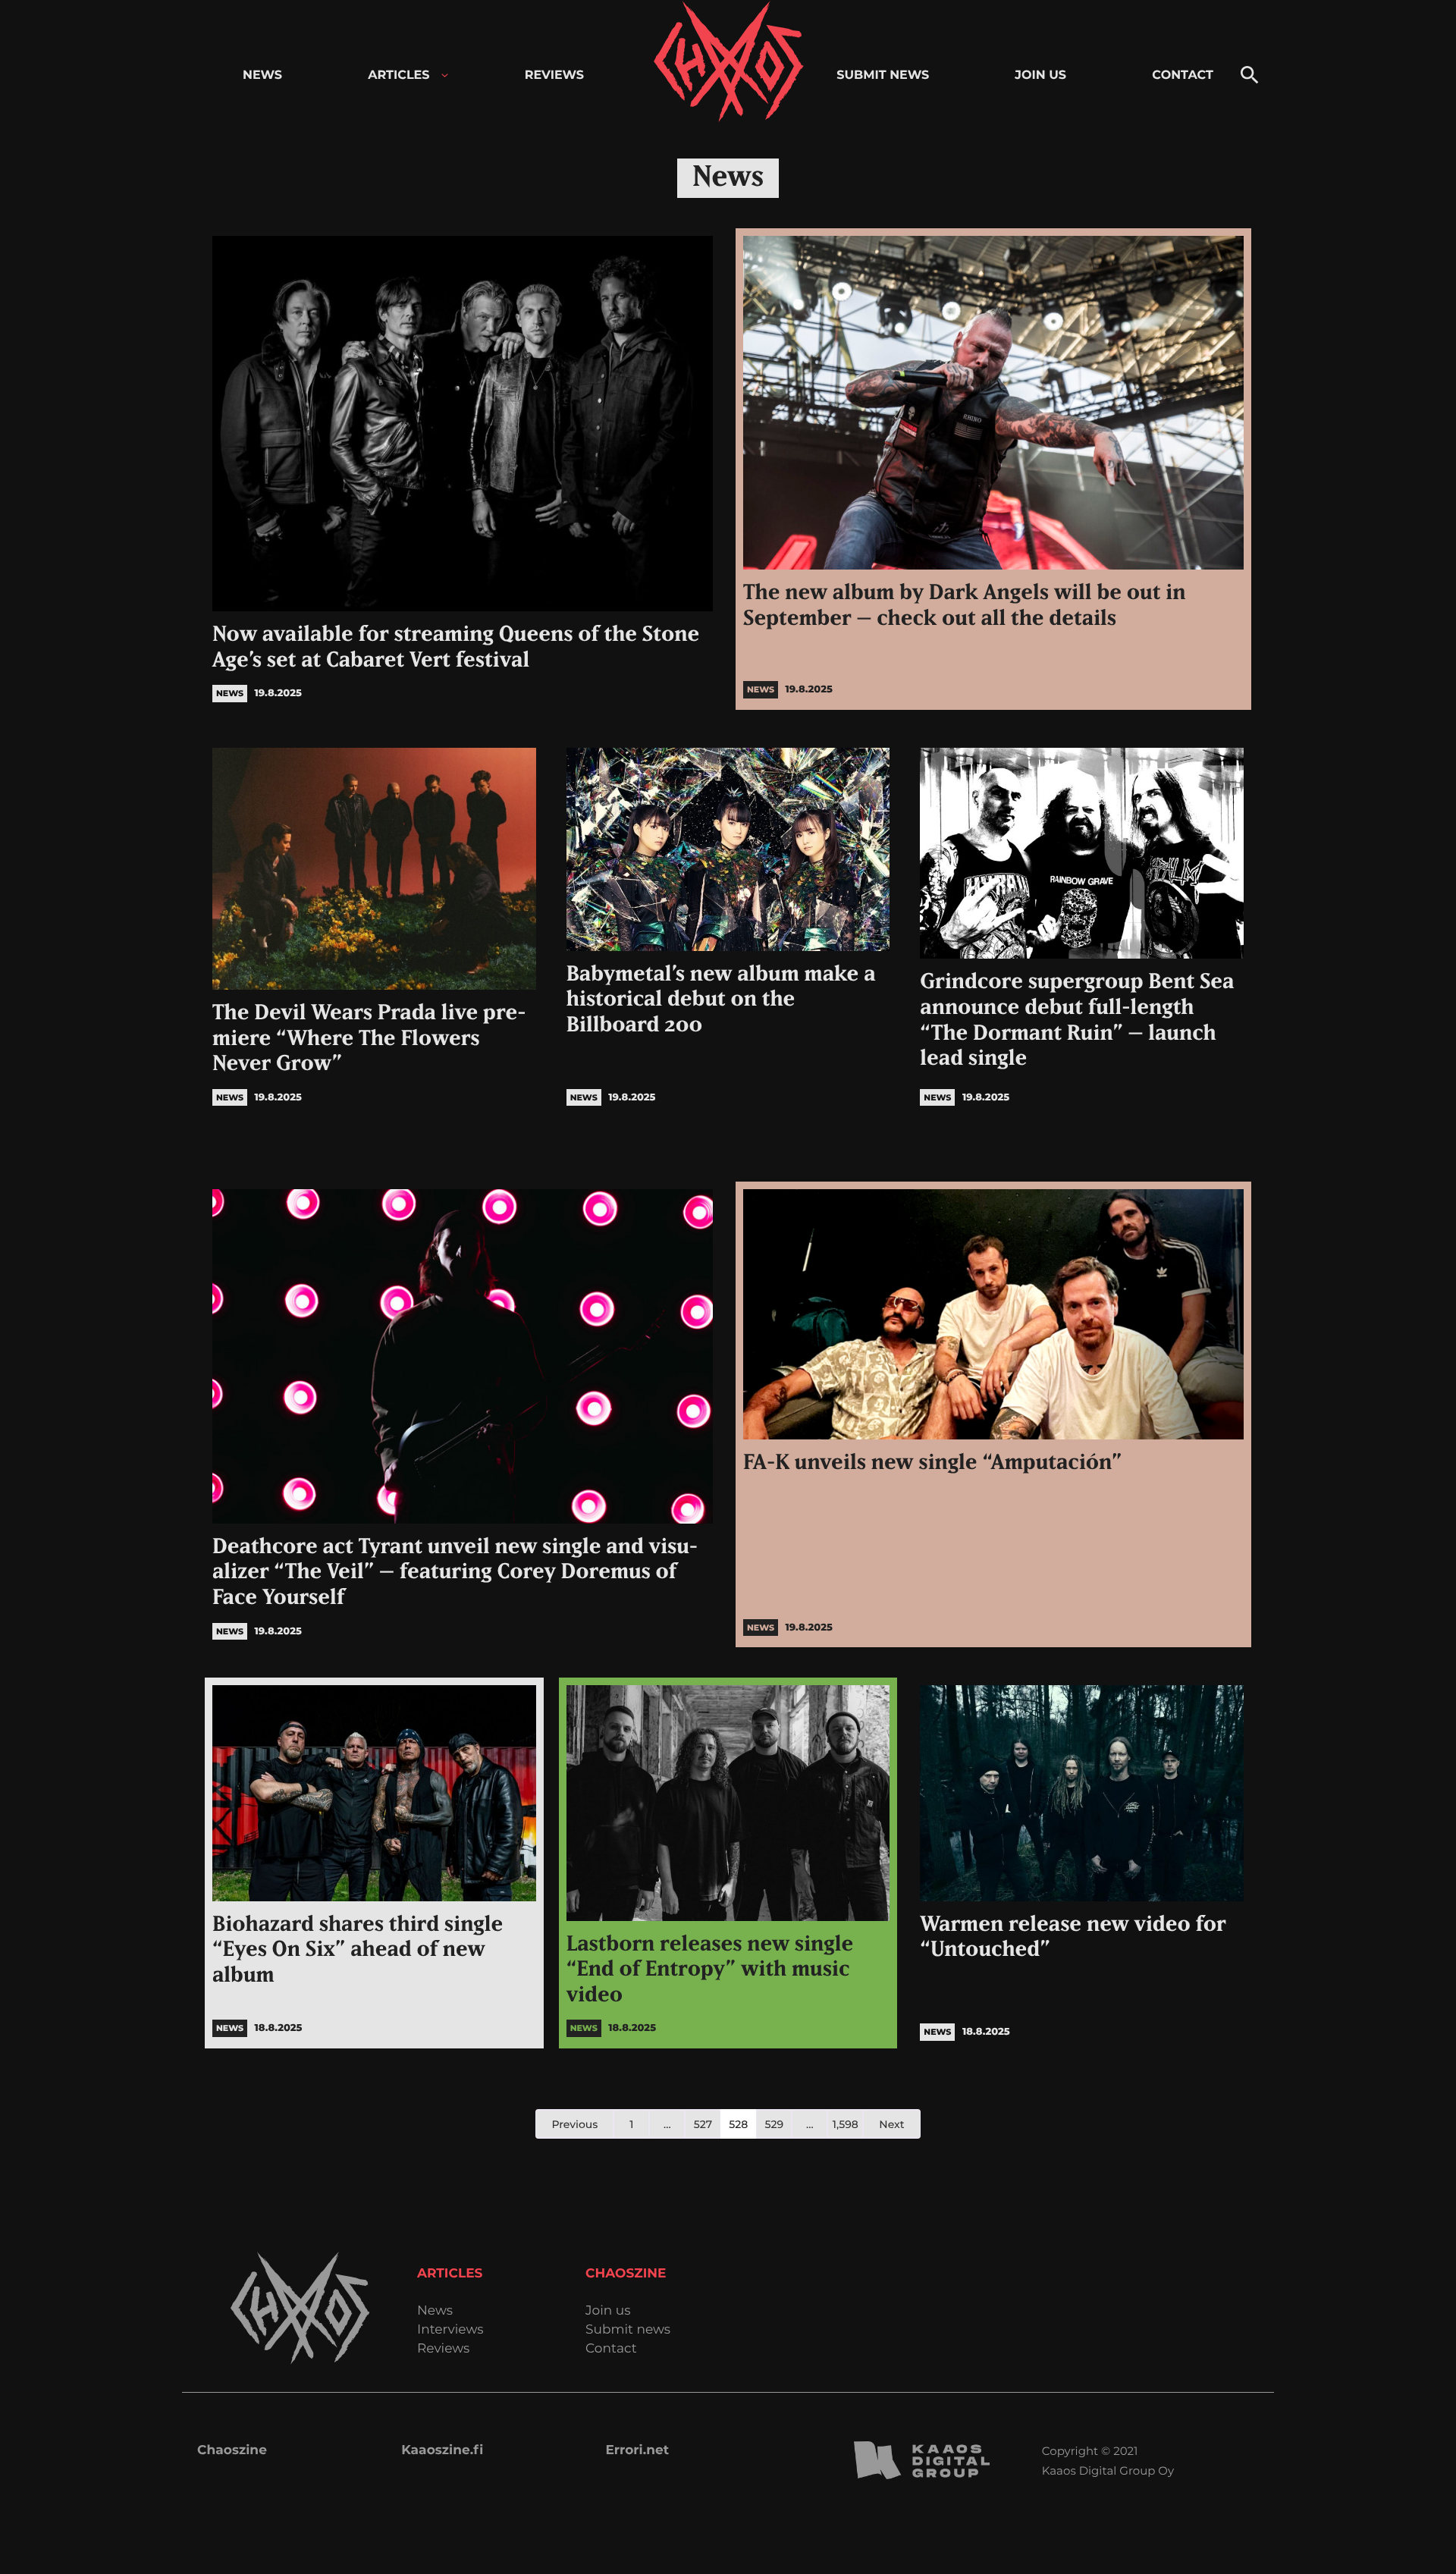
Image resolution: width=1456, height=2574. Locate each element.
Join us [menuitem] (1040, 75)
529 (775, 2124)
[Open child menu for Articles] (445, 75)
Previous (574, 2124)
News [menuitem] (262, 75)
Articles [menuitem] (399, 75)
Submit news (628, 2330)
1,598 (846, 2124)
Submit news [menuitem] (883, 75)
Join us (608, 2311)
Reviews (443, 2349)
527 (703, 2124)
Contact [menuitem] (1183, 75)
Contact (611, 2349)
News (435, 2311)
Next (891, 2124)
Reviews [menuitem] (554, 75)
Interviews (450, 2330)
